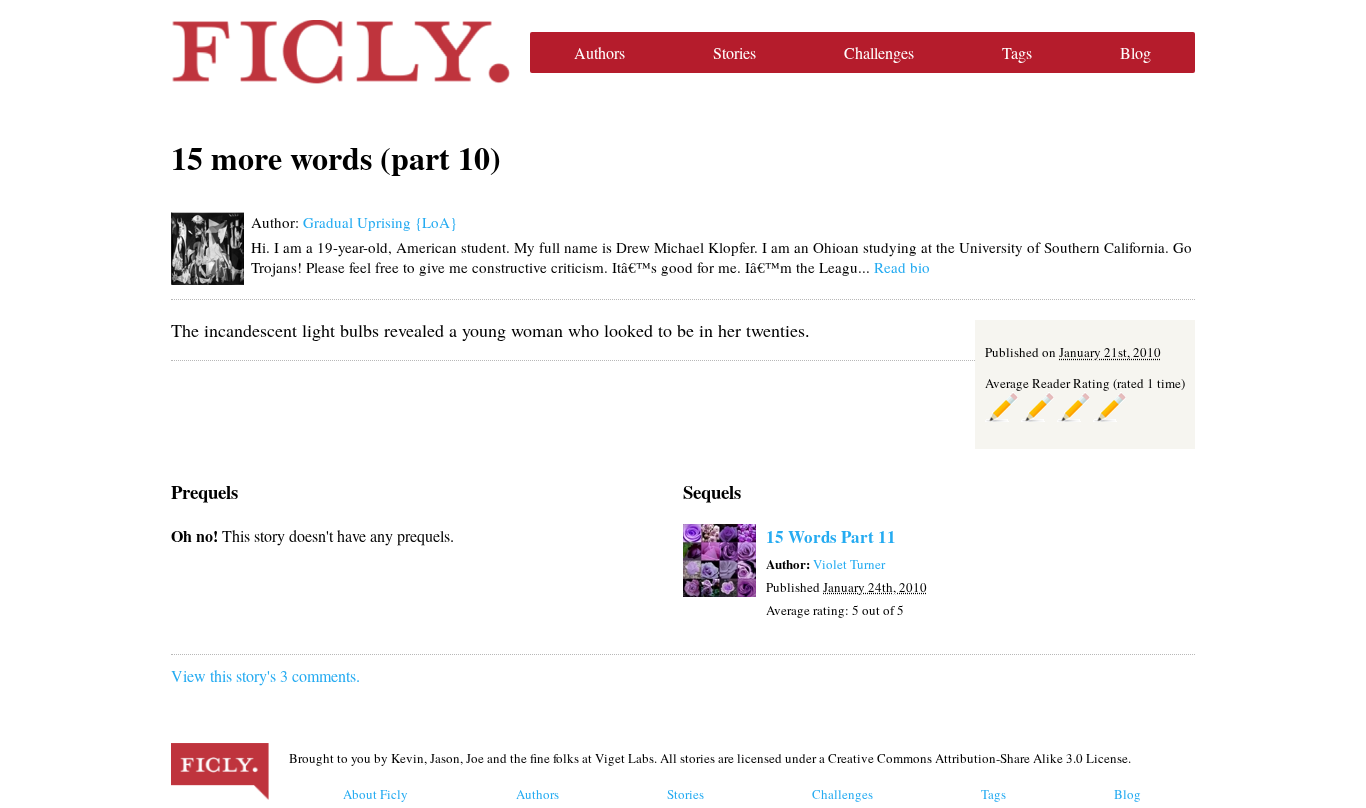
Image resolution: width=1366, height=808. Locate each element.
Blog (1135, 52)
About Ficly (375, 794)
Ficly (340, 52)
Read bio (902, 267)
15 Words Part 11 (831, 536)
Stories (734, 52)
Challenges (879, 52)
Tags (1017, 52)
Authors (599, 52)
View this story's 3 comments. (265, 675)
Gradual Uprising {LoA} (380, 222)
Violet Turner (849, 564)
